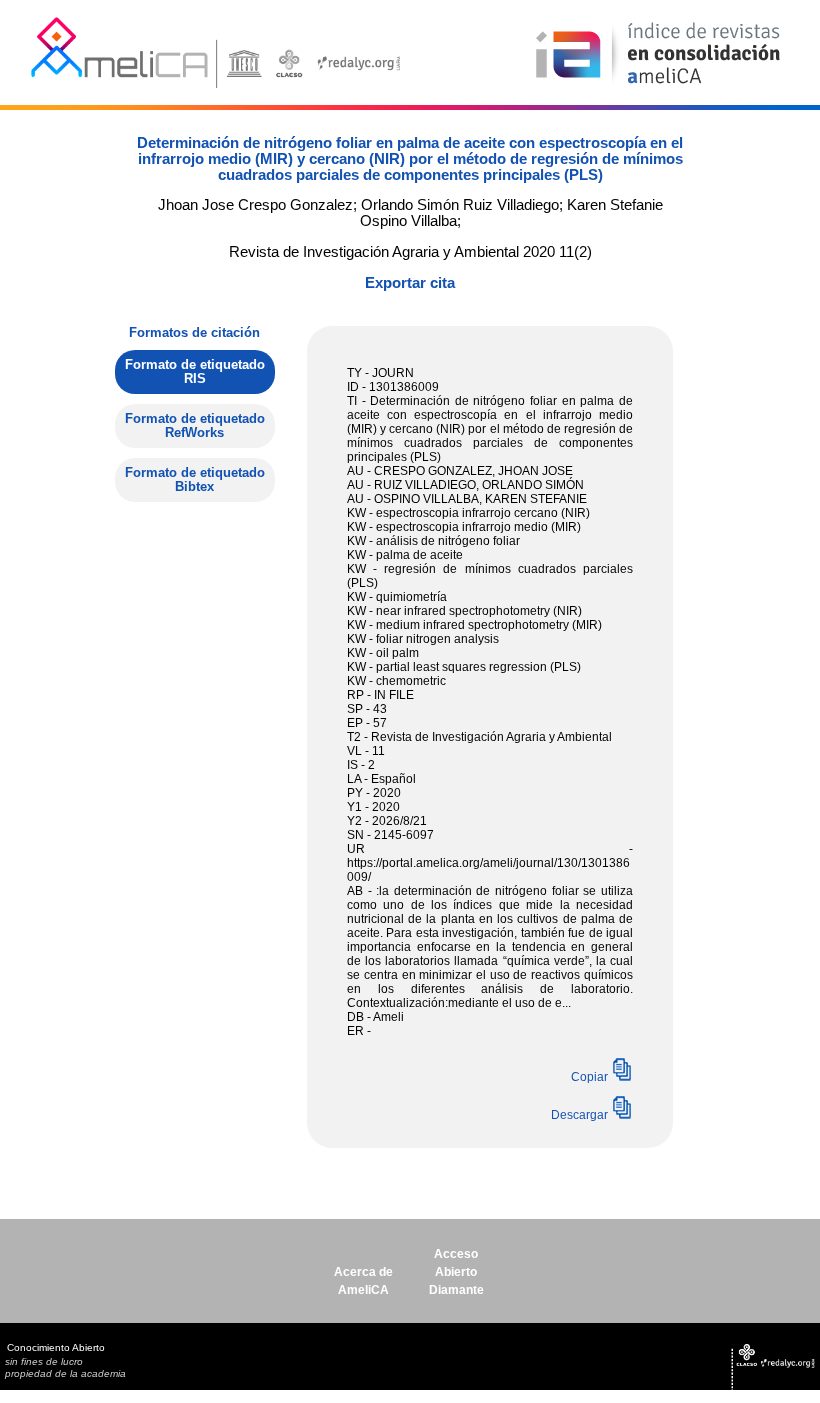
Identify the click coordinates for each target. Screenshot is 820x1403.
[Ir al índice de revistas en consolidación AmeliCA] (658, 85)
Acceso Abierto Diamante (456, 1272)
